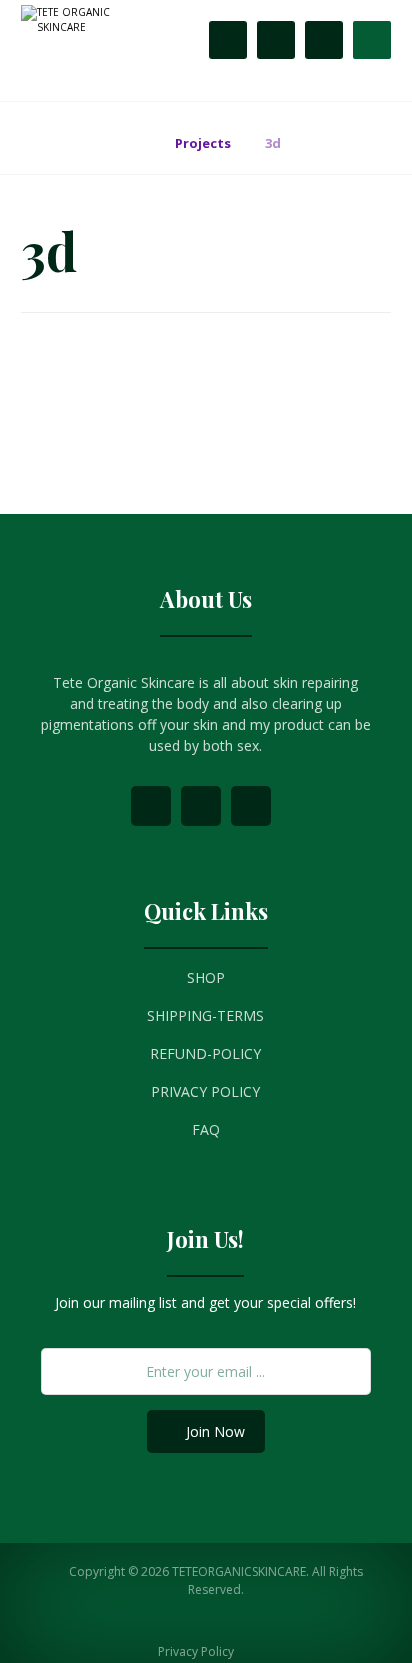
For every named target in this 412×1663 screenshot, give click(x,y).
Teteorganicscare (170, 328)
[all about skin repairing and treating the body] (71, 58)
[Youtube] (251, 806)
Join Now (215, 1431)
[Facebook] (151, 806)
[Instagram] (201, 806)
